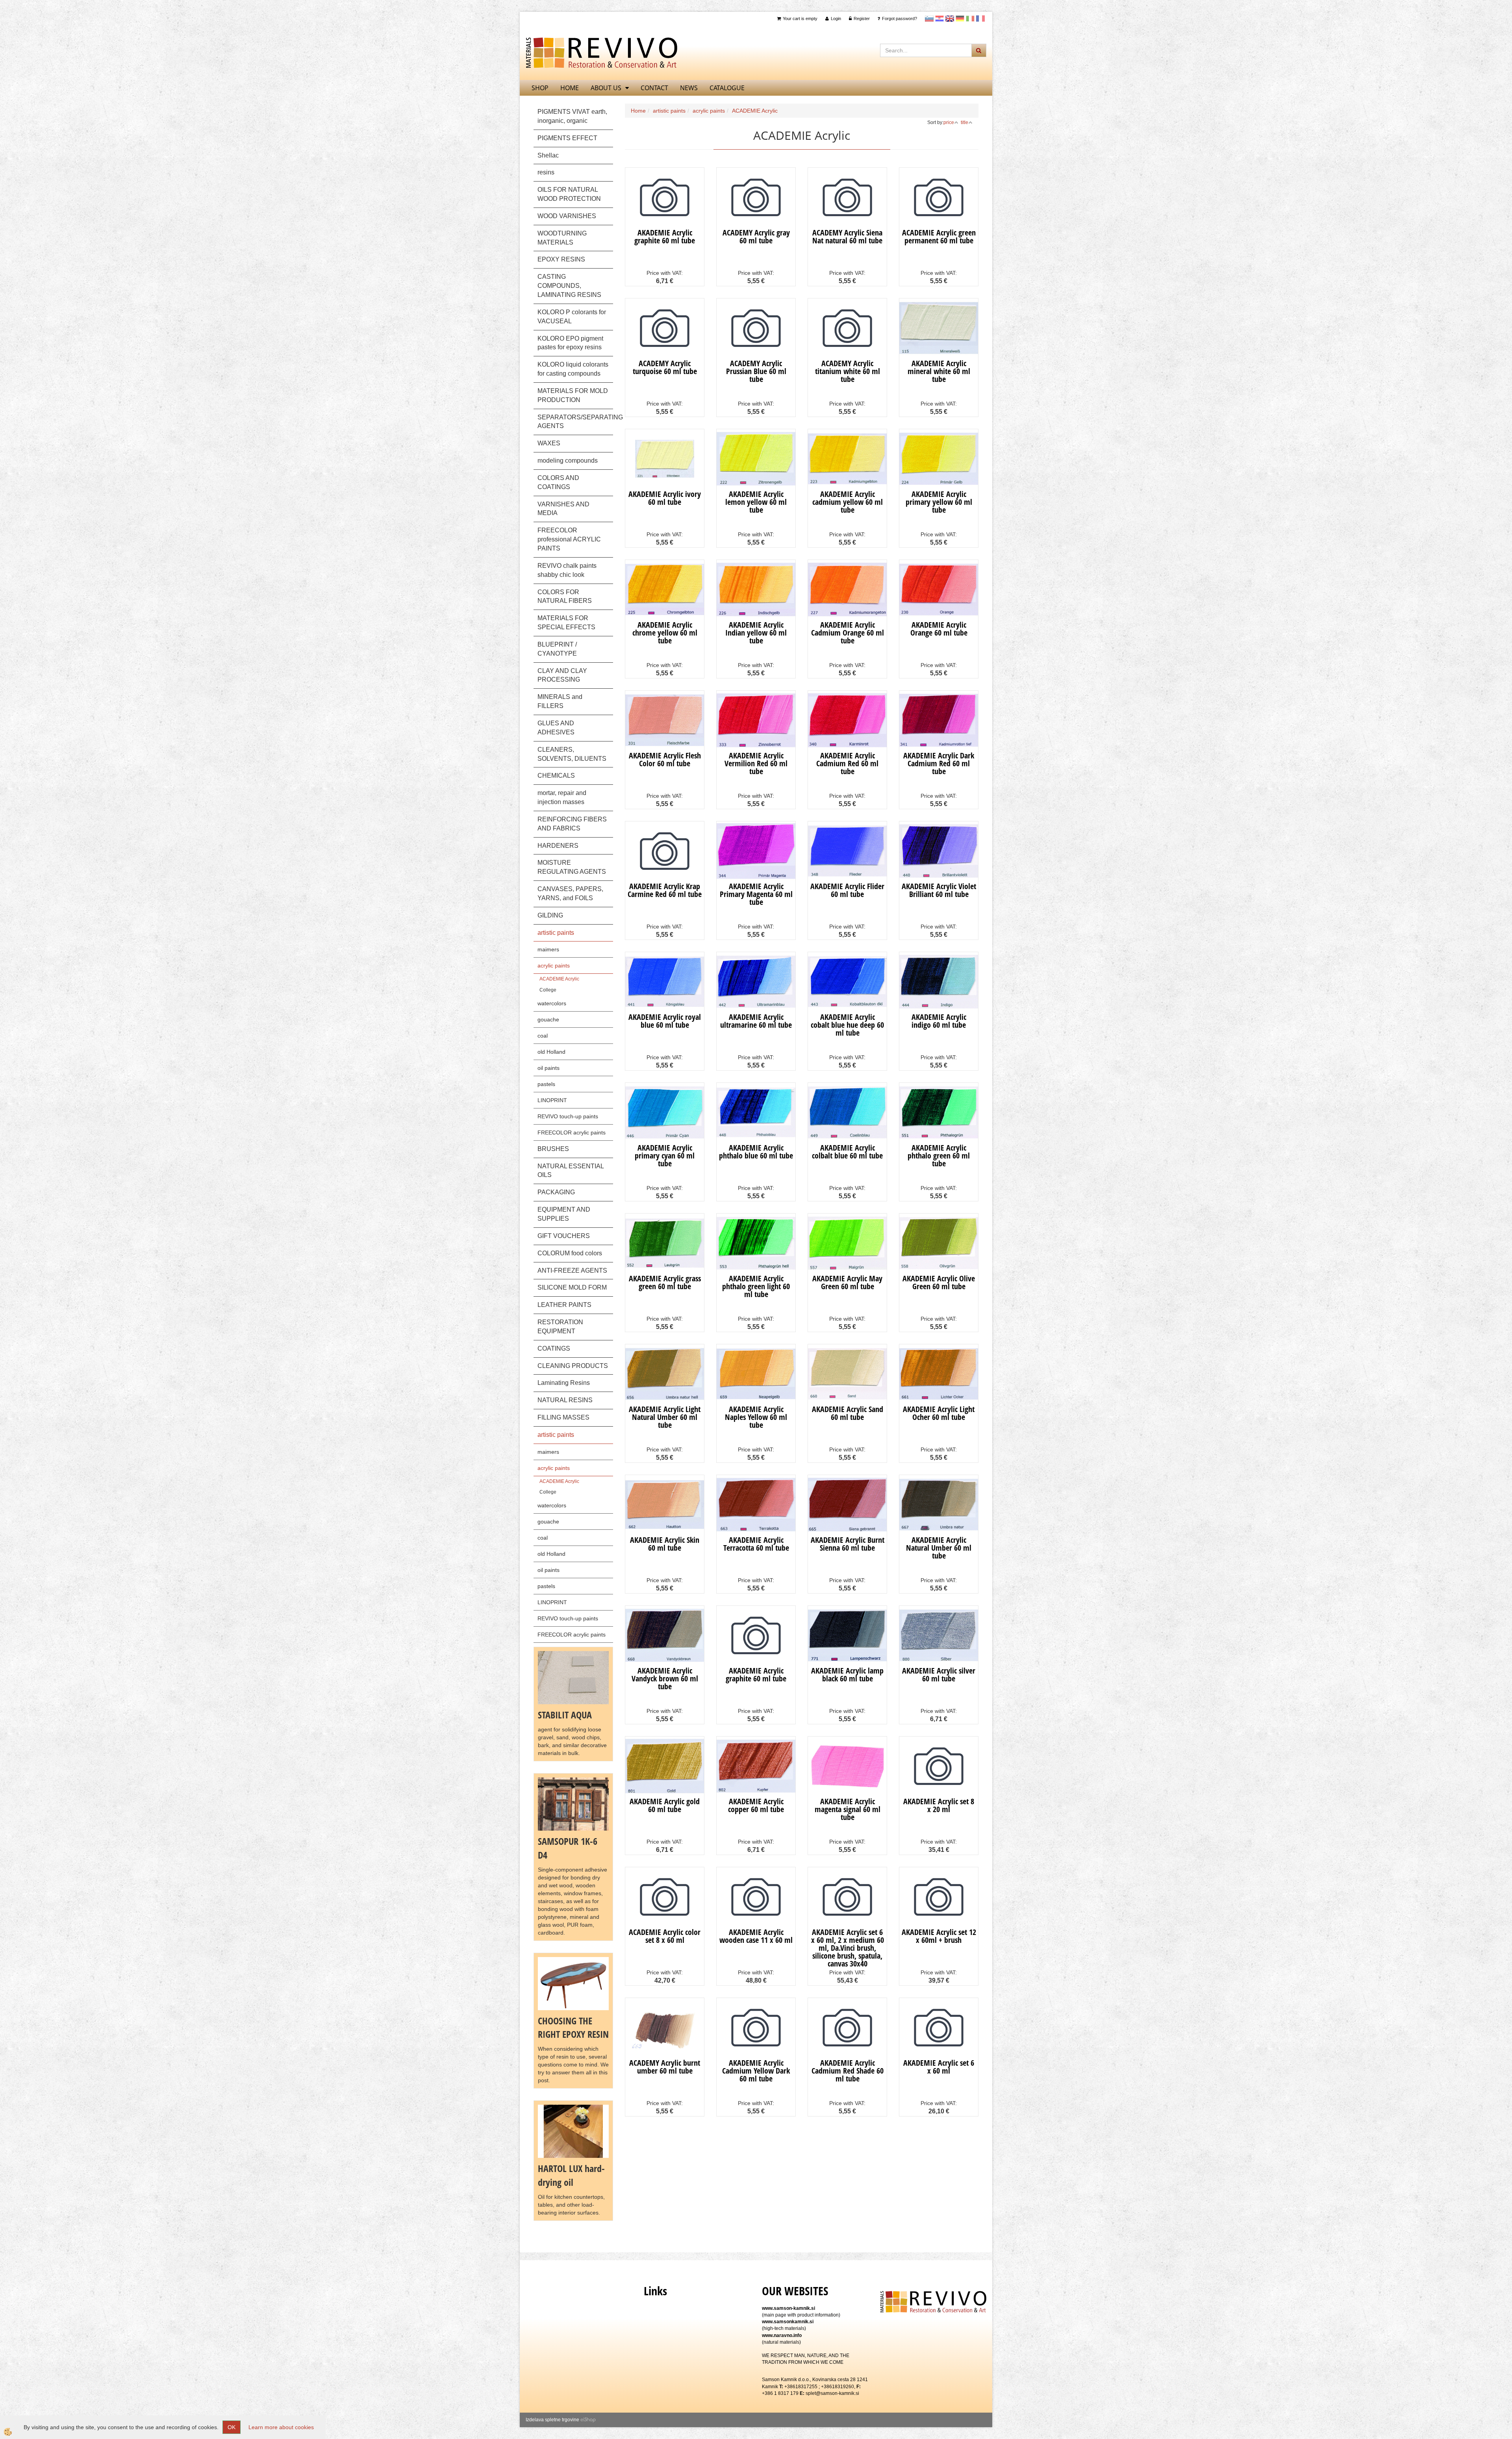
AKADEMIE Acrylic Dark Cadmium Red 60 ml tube (939, 763)
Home (638, 111)
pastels (546, 1084)
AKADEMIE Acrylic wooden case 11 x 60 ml (756, 1936)
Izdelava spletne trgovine (552, 2420)
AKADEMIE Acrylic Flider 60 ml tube (847, 890)
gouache (548, 1019)
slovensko (929, 19)
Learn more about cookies (281, 2427)
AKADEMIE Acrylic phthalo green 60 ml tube (939, 1156)
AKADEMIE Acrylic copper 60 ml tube (756, 1805)
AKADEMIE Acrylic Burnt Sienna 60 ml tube (848, 1544)
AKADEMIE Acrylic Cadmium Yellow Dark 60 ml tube (756, 2071)
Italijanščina (970, 19)
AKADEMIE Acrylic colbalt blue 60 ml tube (847, 1152)
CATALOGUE (727, 88)
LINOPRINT (552, 1100)
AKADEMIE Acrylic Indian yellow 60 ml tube (756, 633)
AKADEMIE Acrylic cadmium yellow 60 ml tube (848, 502)
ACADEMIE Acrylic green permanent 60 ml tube (939, 236)
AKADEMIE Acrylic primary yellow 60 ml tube (939, 502)
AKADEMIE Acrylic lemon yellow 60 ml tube (756, 502)
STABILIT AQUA (565, 1715)
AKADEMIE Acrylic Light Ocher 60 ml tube (939, 1413)
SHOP (540, 88)
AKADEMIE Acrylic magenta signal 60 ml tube (848, 1809)
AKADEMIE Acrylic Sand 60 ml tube (848, 1413)
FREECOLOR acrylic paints (572, 1132)
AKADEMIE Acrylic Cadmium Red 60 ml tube (847, 763)
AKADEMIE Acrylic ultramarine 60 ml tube (756, 1021)
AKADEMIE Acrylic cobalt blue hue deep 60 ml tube (847, 1025)
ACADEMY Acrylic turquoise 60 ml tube (665, 367)
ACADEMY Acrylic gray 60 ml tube (756, 236)
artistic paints (669, 111)
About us (606, 88)
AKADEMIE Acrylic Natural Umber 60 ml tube (939, 1548)
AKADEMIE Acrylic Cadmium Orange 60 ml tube (848, 633)
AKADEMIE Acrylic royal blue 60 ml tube (665, 1021)
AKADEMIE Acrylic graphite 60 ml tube (665, 236)
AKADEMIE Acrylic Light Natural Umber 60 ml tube (665, 1417)
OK (232, 2427)
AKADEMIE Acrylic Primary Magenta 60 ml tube (756, 894)
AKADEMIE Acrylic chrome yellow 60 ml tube (665, 633)
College (548, 990)
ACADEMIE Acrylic (559, 979)
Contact (654, 88)
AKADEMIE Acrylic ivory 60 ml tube (665, 498)
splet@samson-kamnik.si (832, 2393)
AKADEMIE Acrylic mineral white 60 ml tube (939, 371)
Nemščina (960, 19)
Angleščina (950, 19)
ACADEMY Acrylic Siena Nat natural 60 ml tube (847, 236)
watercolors (552, 1003)
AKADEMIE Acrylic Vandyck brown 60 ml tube (665, 1678)
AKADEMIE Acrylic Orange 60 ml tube (939, 629)
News (689, 88)
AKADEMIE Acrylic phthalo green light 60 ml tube (756, 1286)
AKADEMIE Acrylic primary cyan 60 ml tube (665, 1156)
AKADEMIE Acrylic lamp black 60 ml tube (847, 1674)
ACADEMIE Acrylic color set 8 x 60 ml (665, 1936)
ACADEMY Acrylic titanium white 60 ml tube (848, 371)
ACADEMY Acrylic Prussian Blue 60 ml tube (756, 371)
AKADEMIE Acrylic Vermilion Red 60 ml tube (756, 763)
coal (543, 1036)
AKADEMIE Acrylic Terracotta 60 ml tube (756, 1544)
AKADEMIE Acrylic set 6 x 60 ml (939, 2067)
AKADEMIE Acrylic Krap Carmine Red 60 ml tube (665, 890)
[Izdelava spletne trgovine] (588, 2420)
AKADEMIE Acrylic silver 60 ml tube (939, 1674)
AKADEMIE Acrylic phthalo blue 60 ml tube (756, 1152)
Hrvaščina (939, 19)
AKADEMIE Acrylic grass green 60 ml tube (665, 1282)
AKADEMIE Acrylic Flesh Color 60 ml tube (665, 759)
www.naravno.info (782, 2335)
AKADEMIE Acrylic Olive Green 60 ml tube (939, 1282)
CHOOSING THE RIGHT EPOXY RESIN (573, 2027)
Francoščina (980, 19)
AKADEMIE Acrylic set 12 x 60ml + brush (939, 1936)
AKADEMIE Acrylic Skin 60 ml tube (665, 1544)
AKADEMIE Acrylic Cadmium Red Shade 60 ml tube (848, 2071)
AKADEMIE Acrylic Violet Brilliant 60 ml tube (939, 890)
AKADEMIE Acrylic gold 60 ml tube (665, 1805)
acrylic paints (554, 966)
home (570, 88)
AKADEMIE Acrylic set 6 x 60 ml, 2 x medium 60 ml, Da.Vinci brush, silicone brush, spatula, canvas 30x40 (848, 1948)
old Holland (551, 1052)
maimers (548, 949)
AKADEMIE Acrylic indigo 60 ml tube (939, 1021)
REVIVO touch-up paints (568, 1116)
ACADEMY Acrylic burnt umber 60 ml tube (665, 2067)
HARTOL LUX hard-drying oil (571, 2175)
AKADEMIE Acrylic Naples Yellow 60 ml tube (756, 1417)
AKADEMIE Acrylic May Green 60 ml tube (847, 1282)
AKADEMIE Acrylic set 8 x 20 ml (939, 1805)
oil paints (548, 1068)
